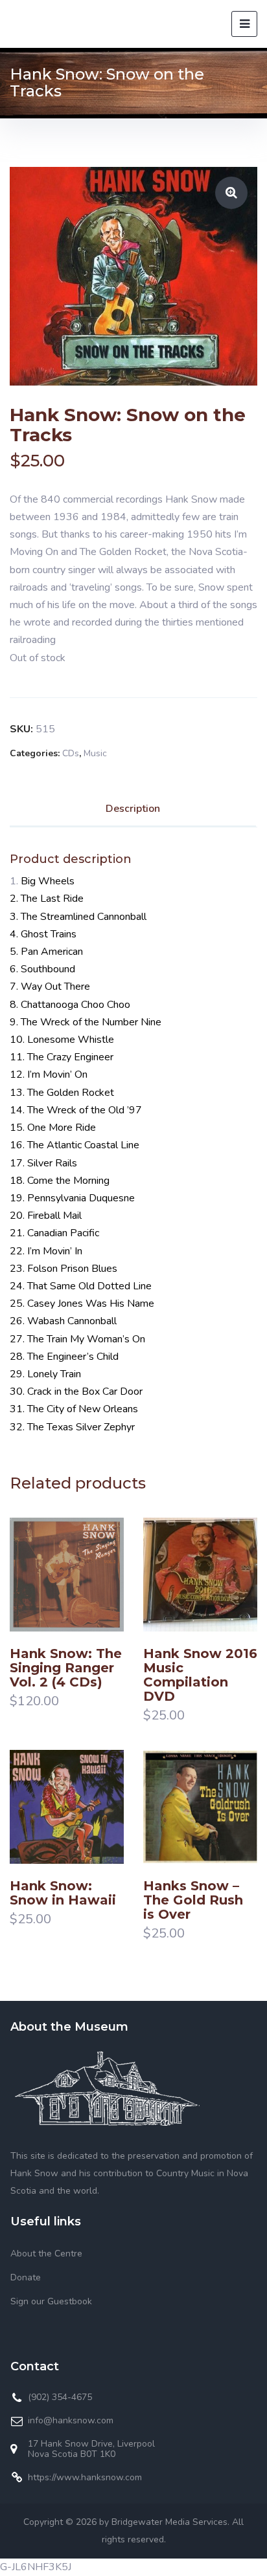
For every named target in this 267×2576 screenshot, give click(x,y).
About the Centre (46, 2254)
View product (95, 1600)
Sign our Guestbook (51, 2301)
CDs (71, 753)
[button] (231, 193)
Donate (26, 2277)
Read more (38, 1600)
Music (95, 753)
